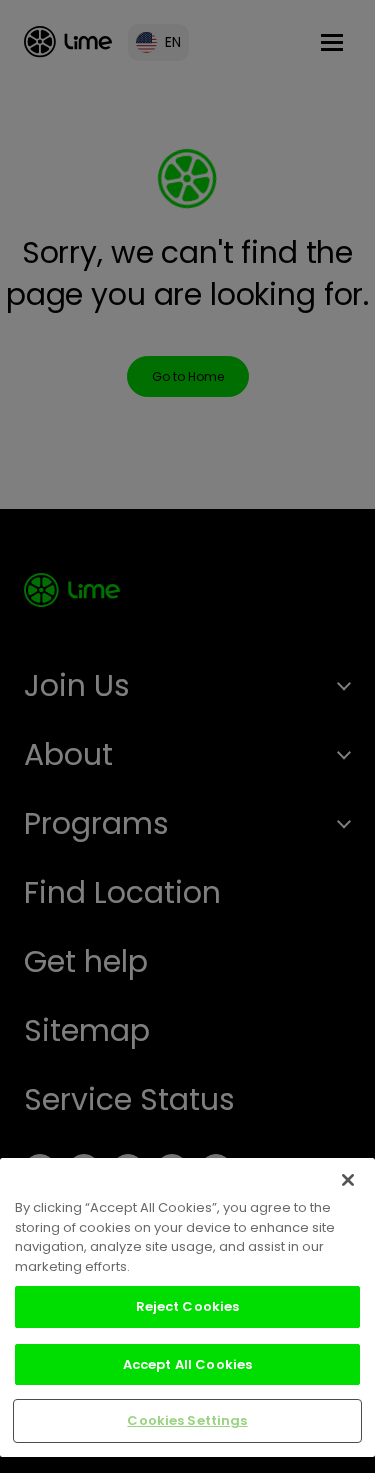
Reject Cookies (188, 1306)
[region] (187, 1307)
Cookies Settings (187, 1420)
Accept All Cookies (187, 1364)
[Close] (348, 1180)
